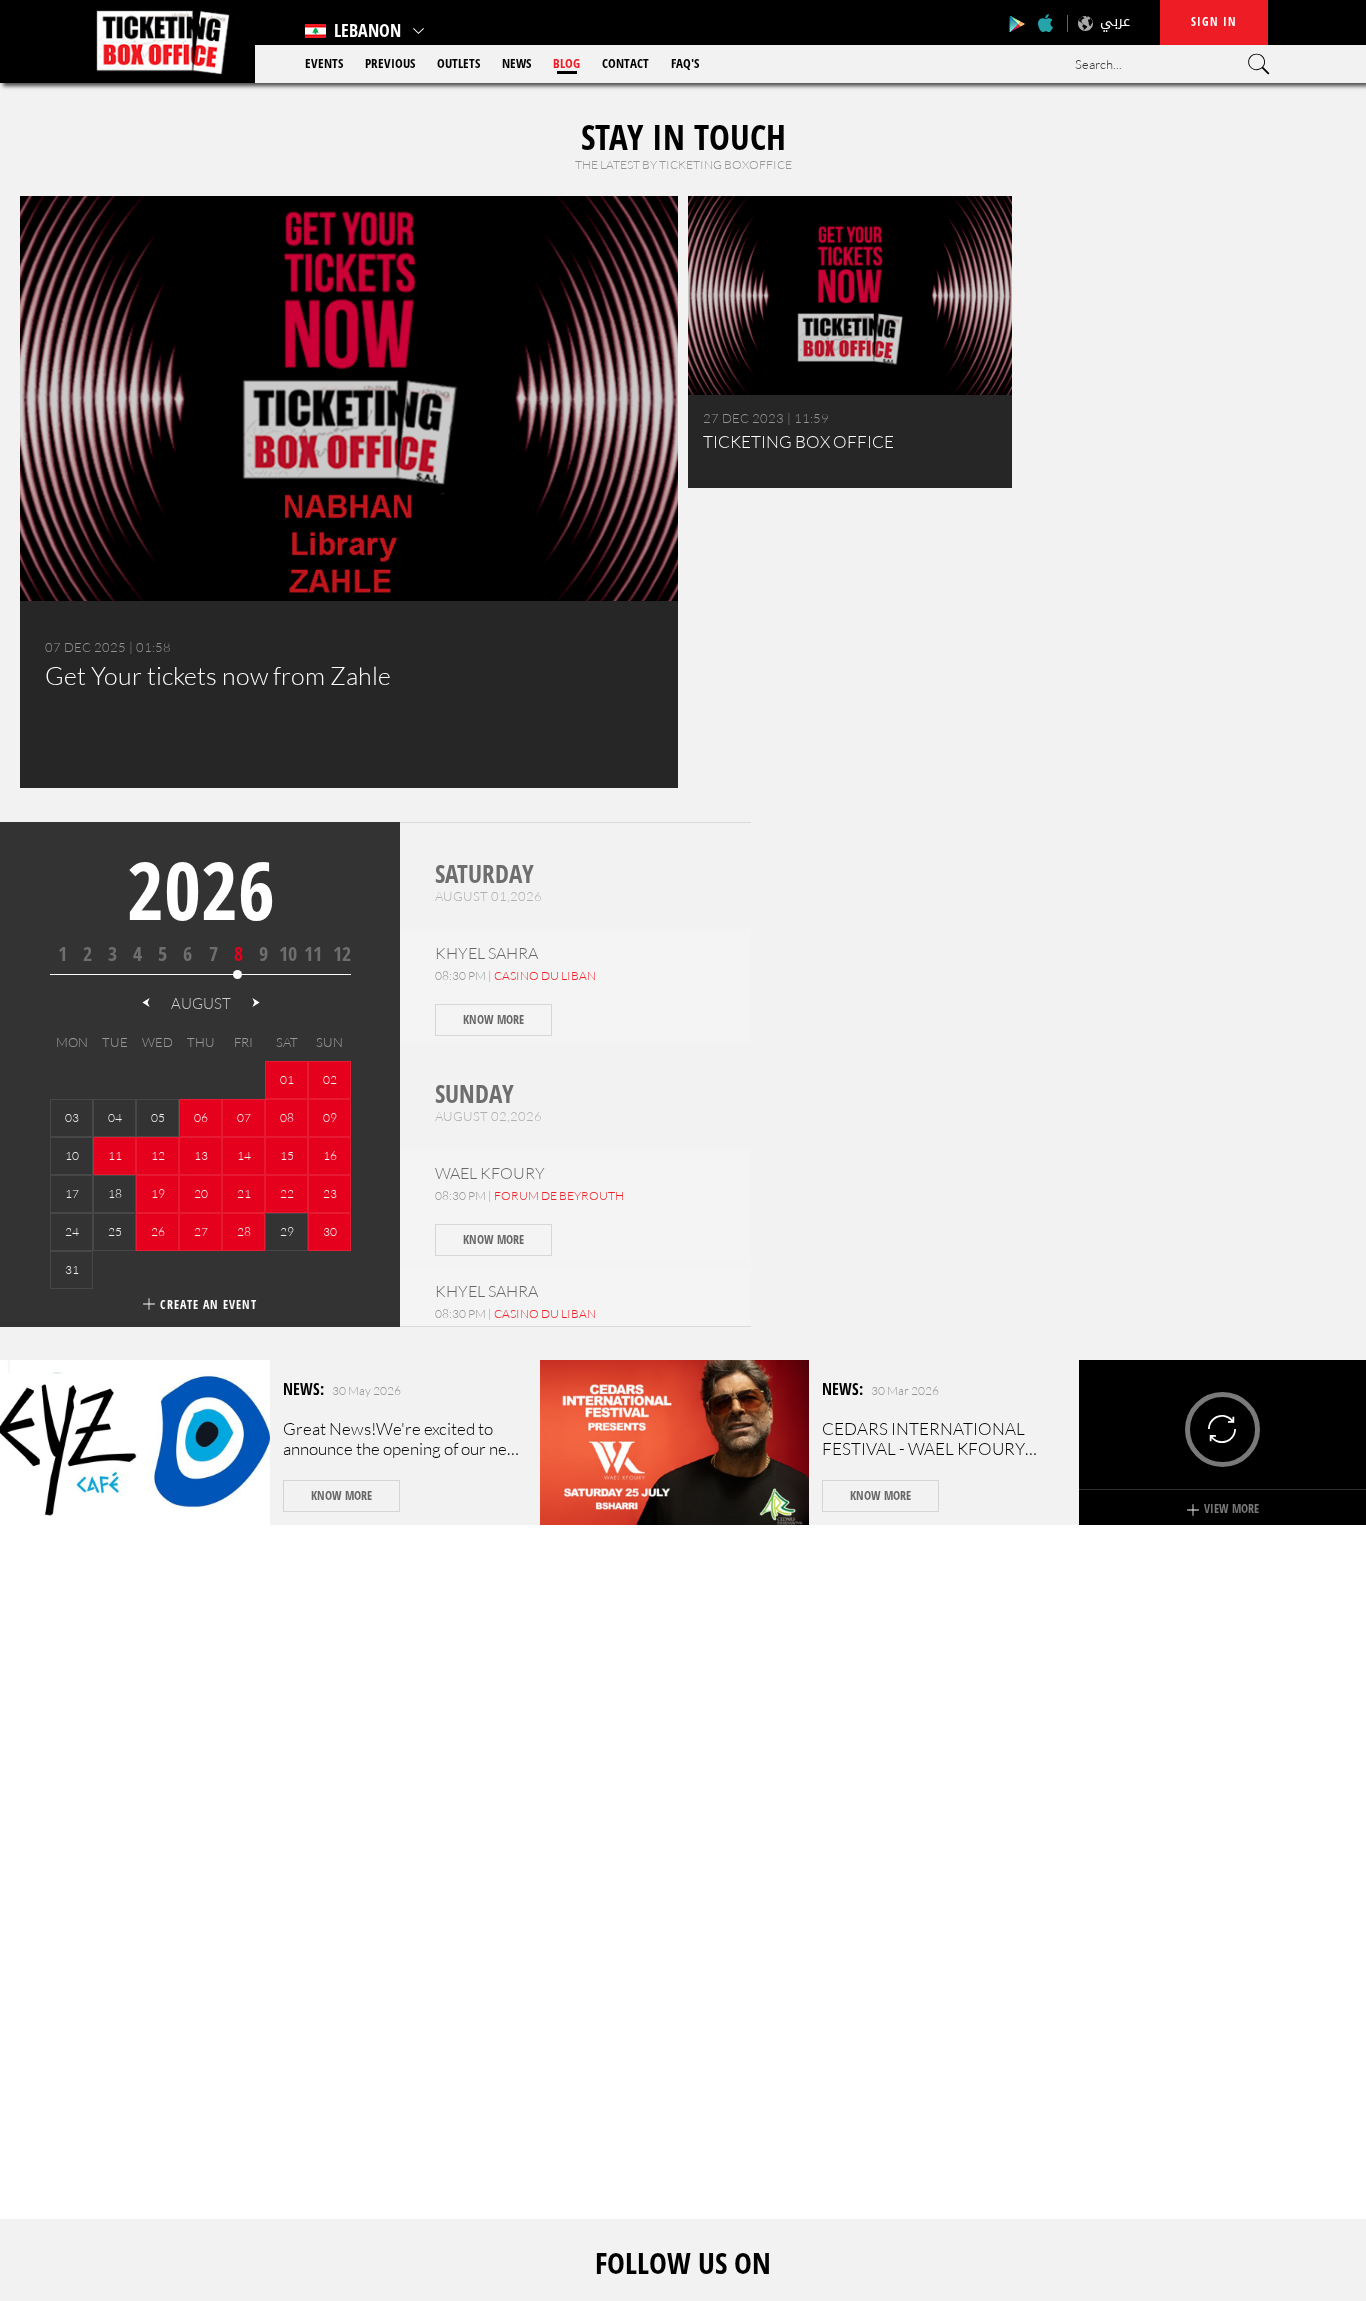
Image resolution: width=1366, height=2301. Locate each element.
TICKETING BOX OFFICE (798, 441)
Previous (390, 63)
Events (324, 63)
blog (566, 63)
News (516, 63)
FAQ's (685, 63)
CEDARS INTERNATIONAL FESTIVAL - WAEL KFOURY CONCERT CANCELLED (923, 1448)
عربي (1115, 21)
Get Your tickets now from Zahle (218, 675)
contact (625, 63)
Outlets (458, 63)
